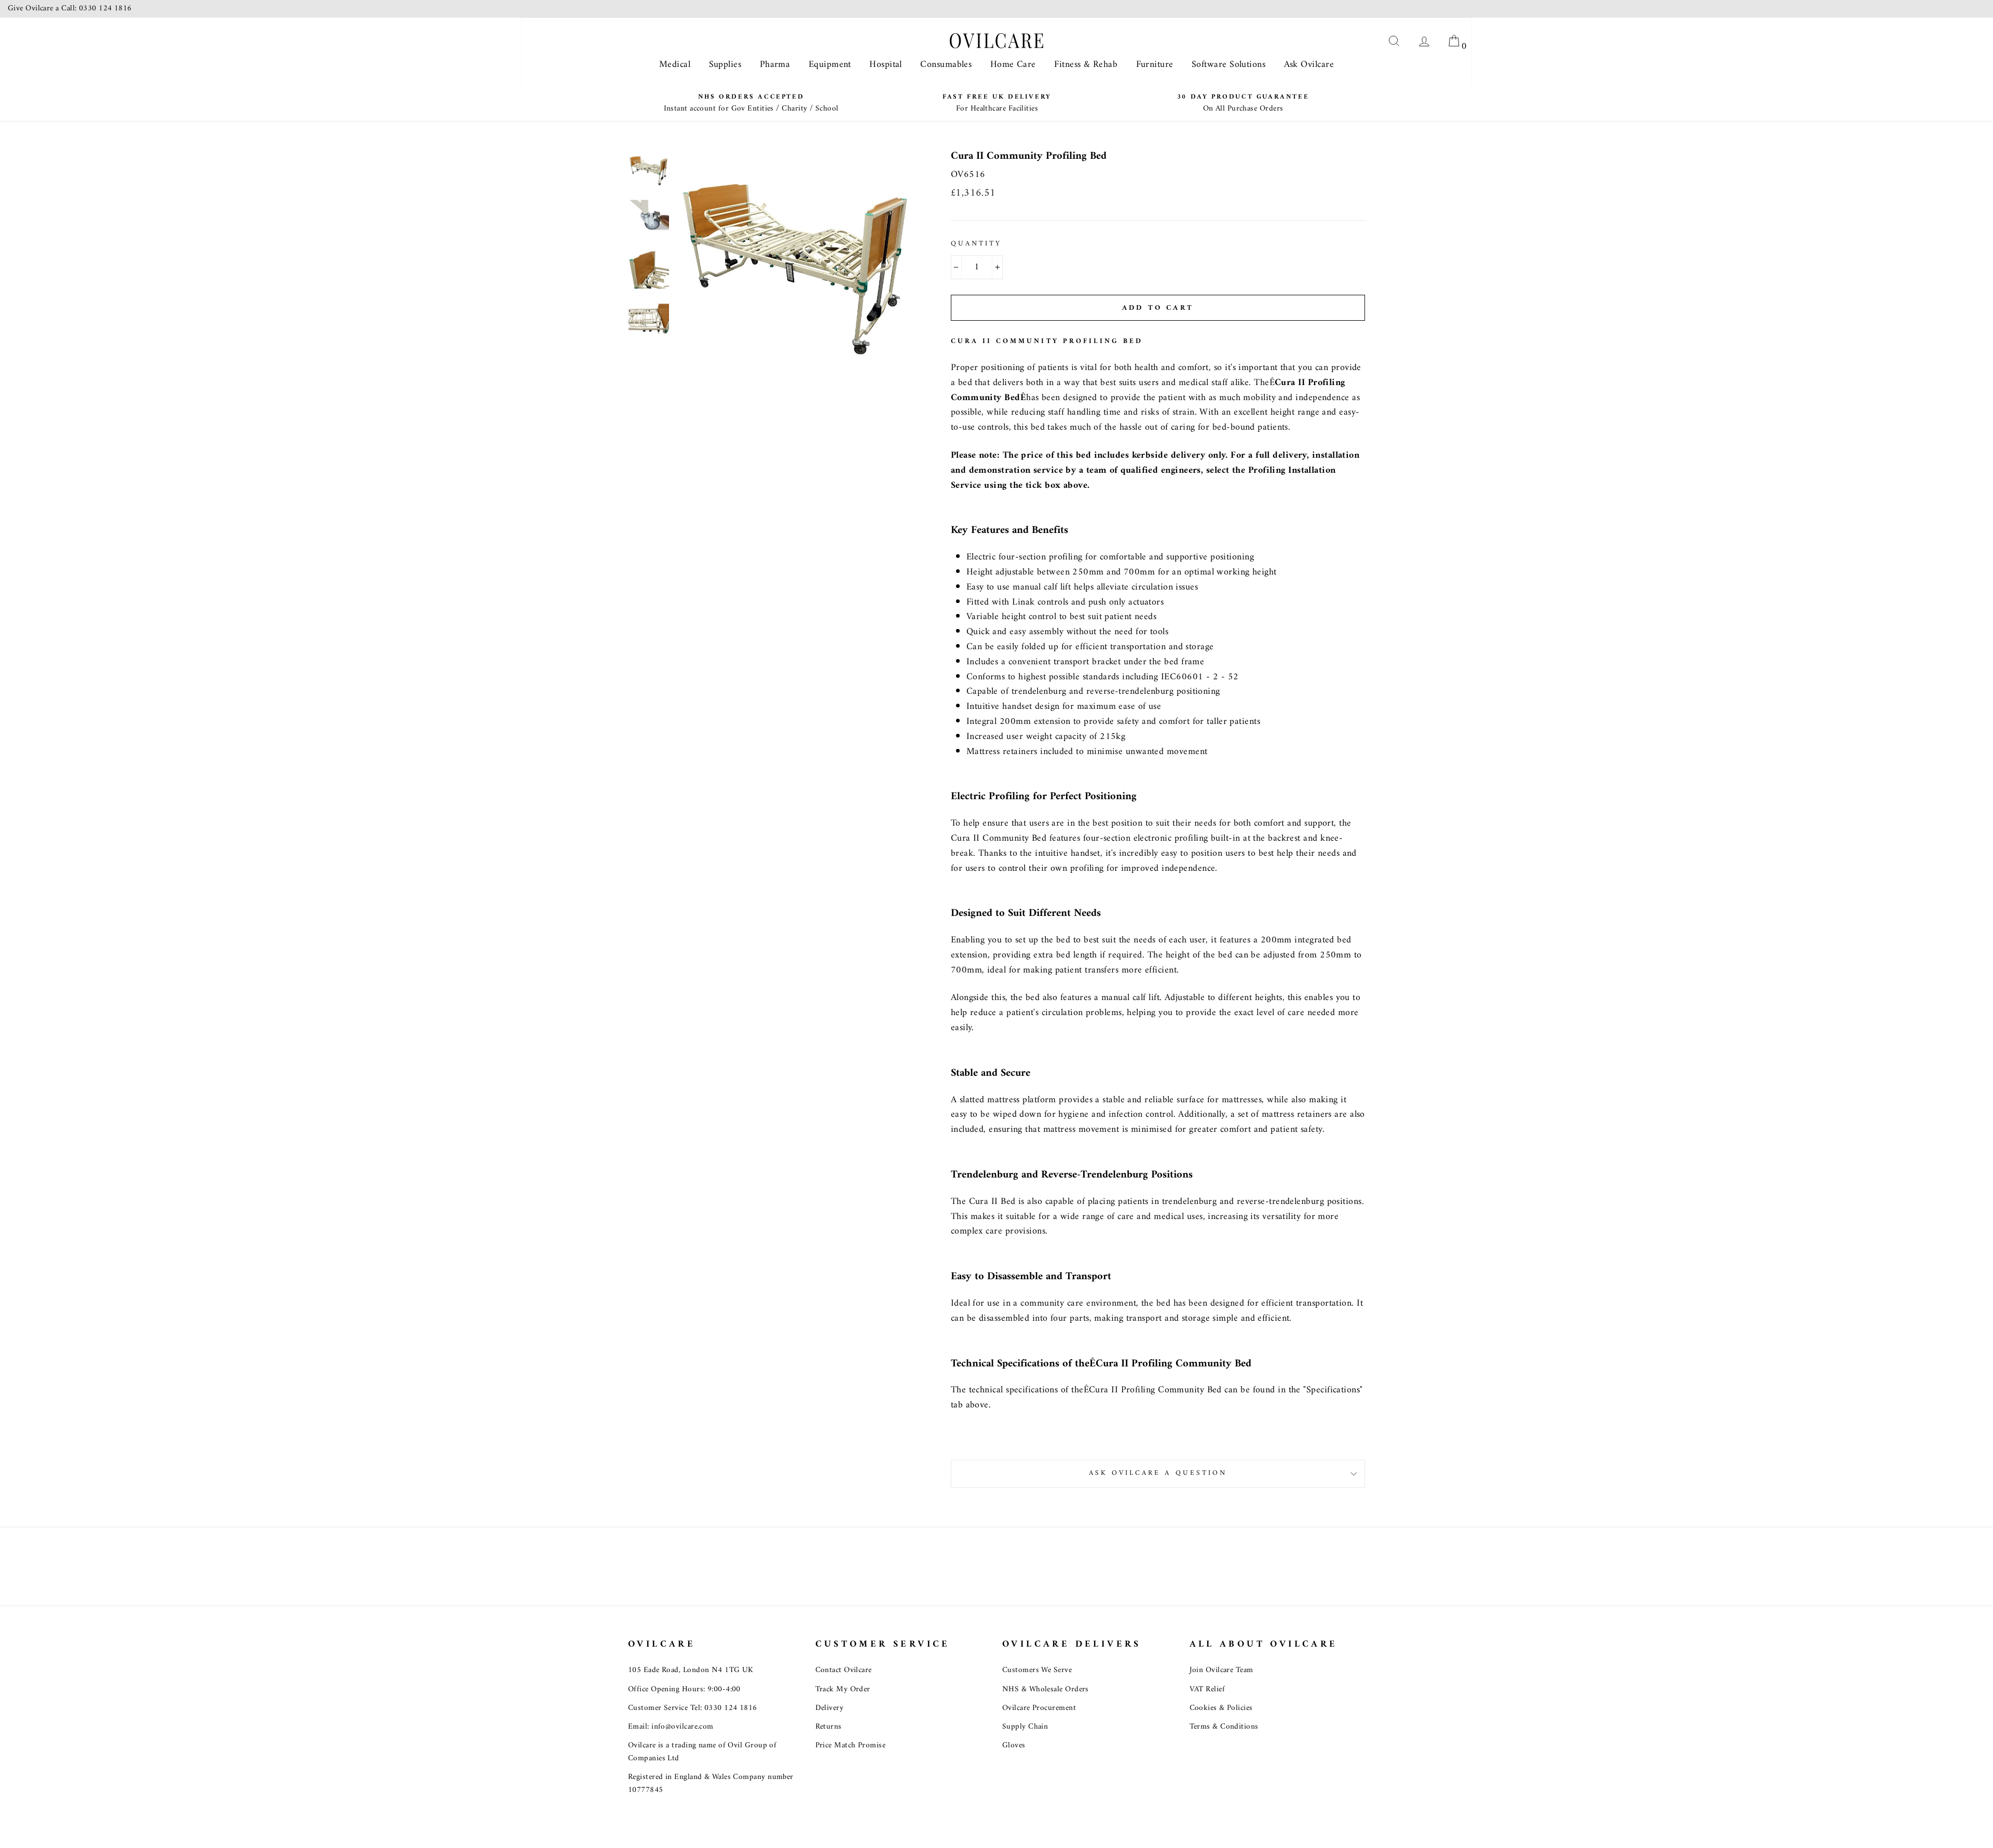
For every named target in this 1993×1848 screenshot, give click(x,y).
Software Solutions (1228, 65)
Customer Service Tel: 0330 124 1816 (693, 1708)
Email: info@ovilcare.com (671, 1727)
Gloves (1014, 1746)
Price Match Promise (851, 1746)
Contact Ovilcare (844, 1670)
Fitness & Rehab (1086, 65)
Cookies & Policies (1221, 1708)
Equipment (830, 65)
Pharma (775, 65)
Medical (675, 65)
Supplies (725, 65)
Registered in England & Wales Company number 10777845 (711, 1783)
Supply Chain (1025, 1727)
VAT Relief (1207, 1689)
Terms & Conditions (1224, 1727)
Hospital (886, 65)
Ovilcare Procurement (1039, 1708)
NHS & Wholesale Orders (1046, 1689)
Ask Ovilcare (1309, 65)
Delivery (830, 1708)
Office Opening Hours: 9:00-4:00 (684, 1689)
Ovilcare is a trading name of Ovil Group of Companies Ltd (702, 1752)
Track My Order (843, 1689)
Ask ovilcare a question (1158, 1473)
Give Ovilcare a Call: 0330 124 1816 (70, 9)
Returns (829, 1727)
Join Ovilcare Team (1221, 1670)
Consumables (946, 65)
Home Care (1013, 65)
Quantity (976, 244)
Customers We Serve (1037, 1670)
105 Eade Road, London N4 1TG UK (691, 1670)
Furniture (1155, 65)
